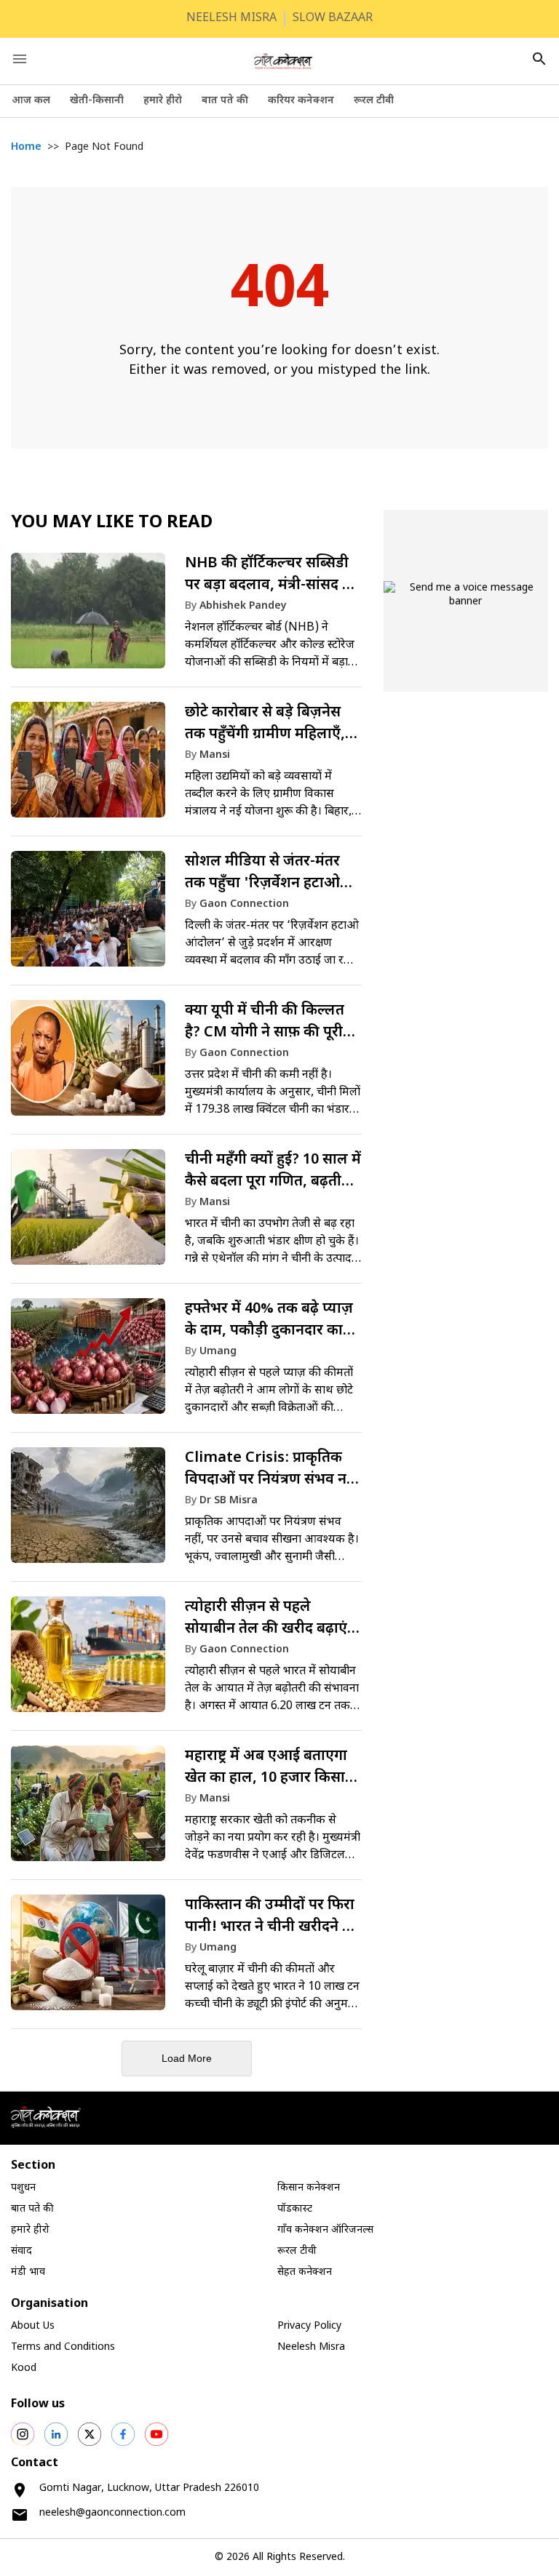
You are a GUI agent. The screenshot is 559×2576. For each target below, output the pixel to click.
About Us (33, 2326)
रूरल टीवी (374, 101)
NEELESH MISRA (231, 19)
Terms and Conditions (63, 2347)
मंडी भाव (28, 2272)
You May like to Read (112, 523)
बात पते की (225, 101)
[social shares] (23, 2434)
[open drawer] (20, 59)
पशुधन (23, 2188)
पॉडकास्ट (295, 2209)
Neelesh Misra (311, 2347)
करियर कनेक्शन (301, 101)
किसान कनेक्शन (309, 2188)
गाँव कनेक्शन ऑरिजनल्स (325, 2230)
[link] (186, 617)
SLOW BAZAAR (333, 19)
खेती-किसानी (97, 101)
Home (26, 147)
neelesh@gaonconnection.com (112, 2513)
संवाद (21, 2251)
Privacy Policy (309, 2326)
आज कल (31, 101)
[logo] (283, 61)
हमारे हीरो (163, 101)
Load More (187, 2058)
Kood (24, 2368)
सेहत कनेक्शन (305, 2272)
